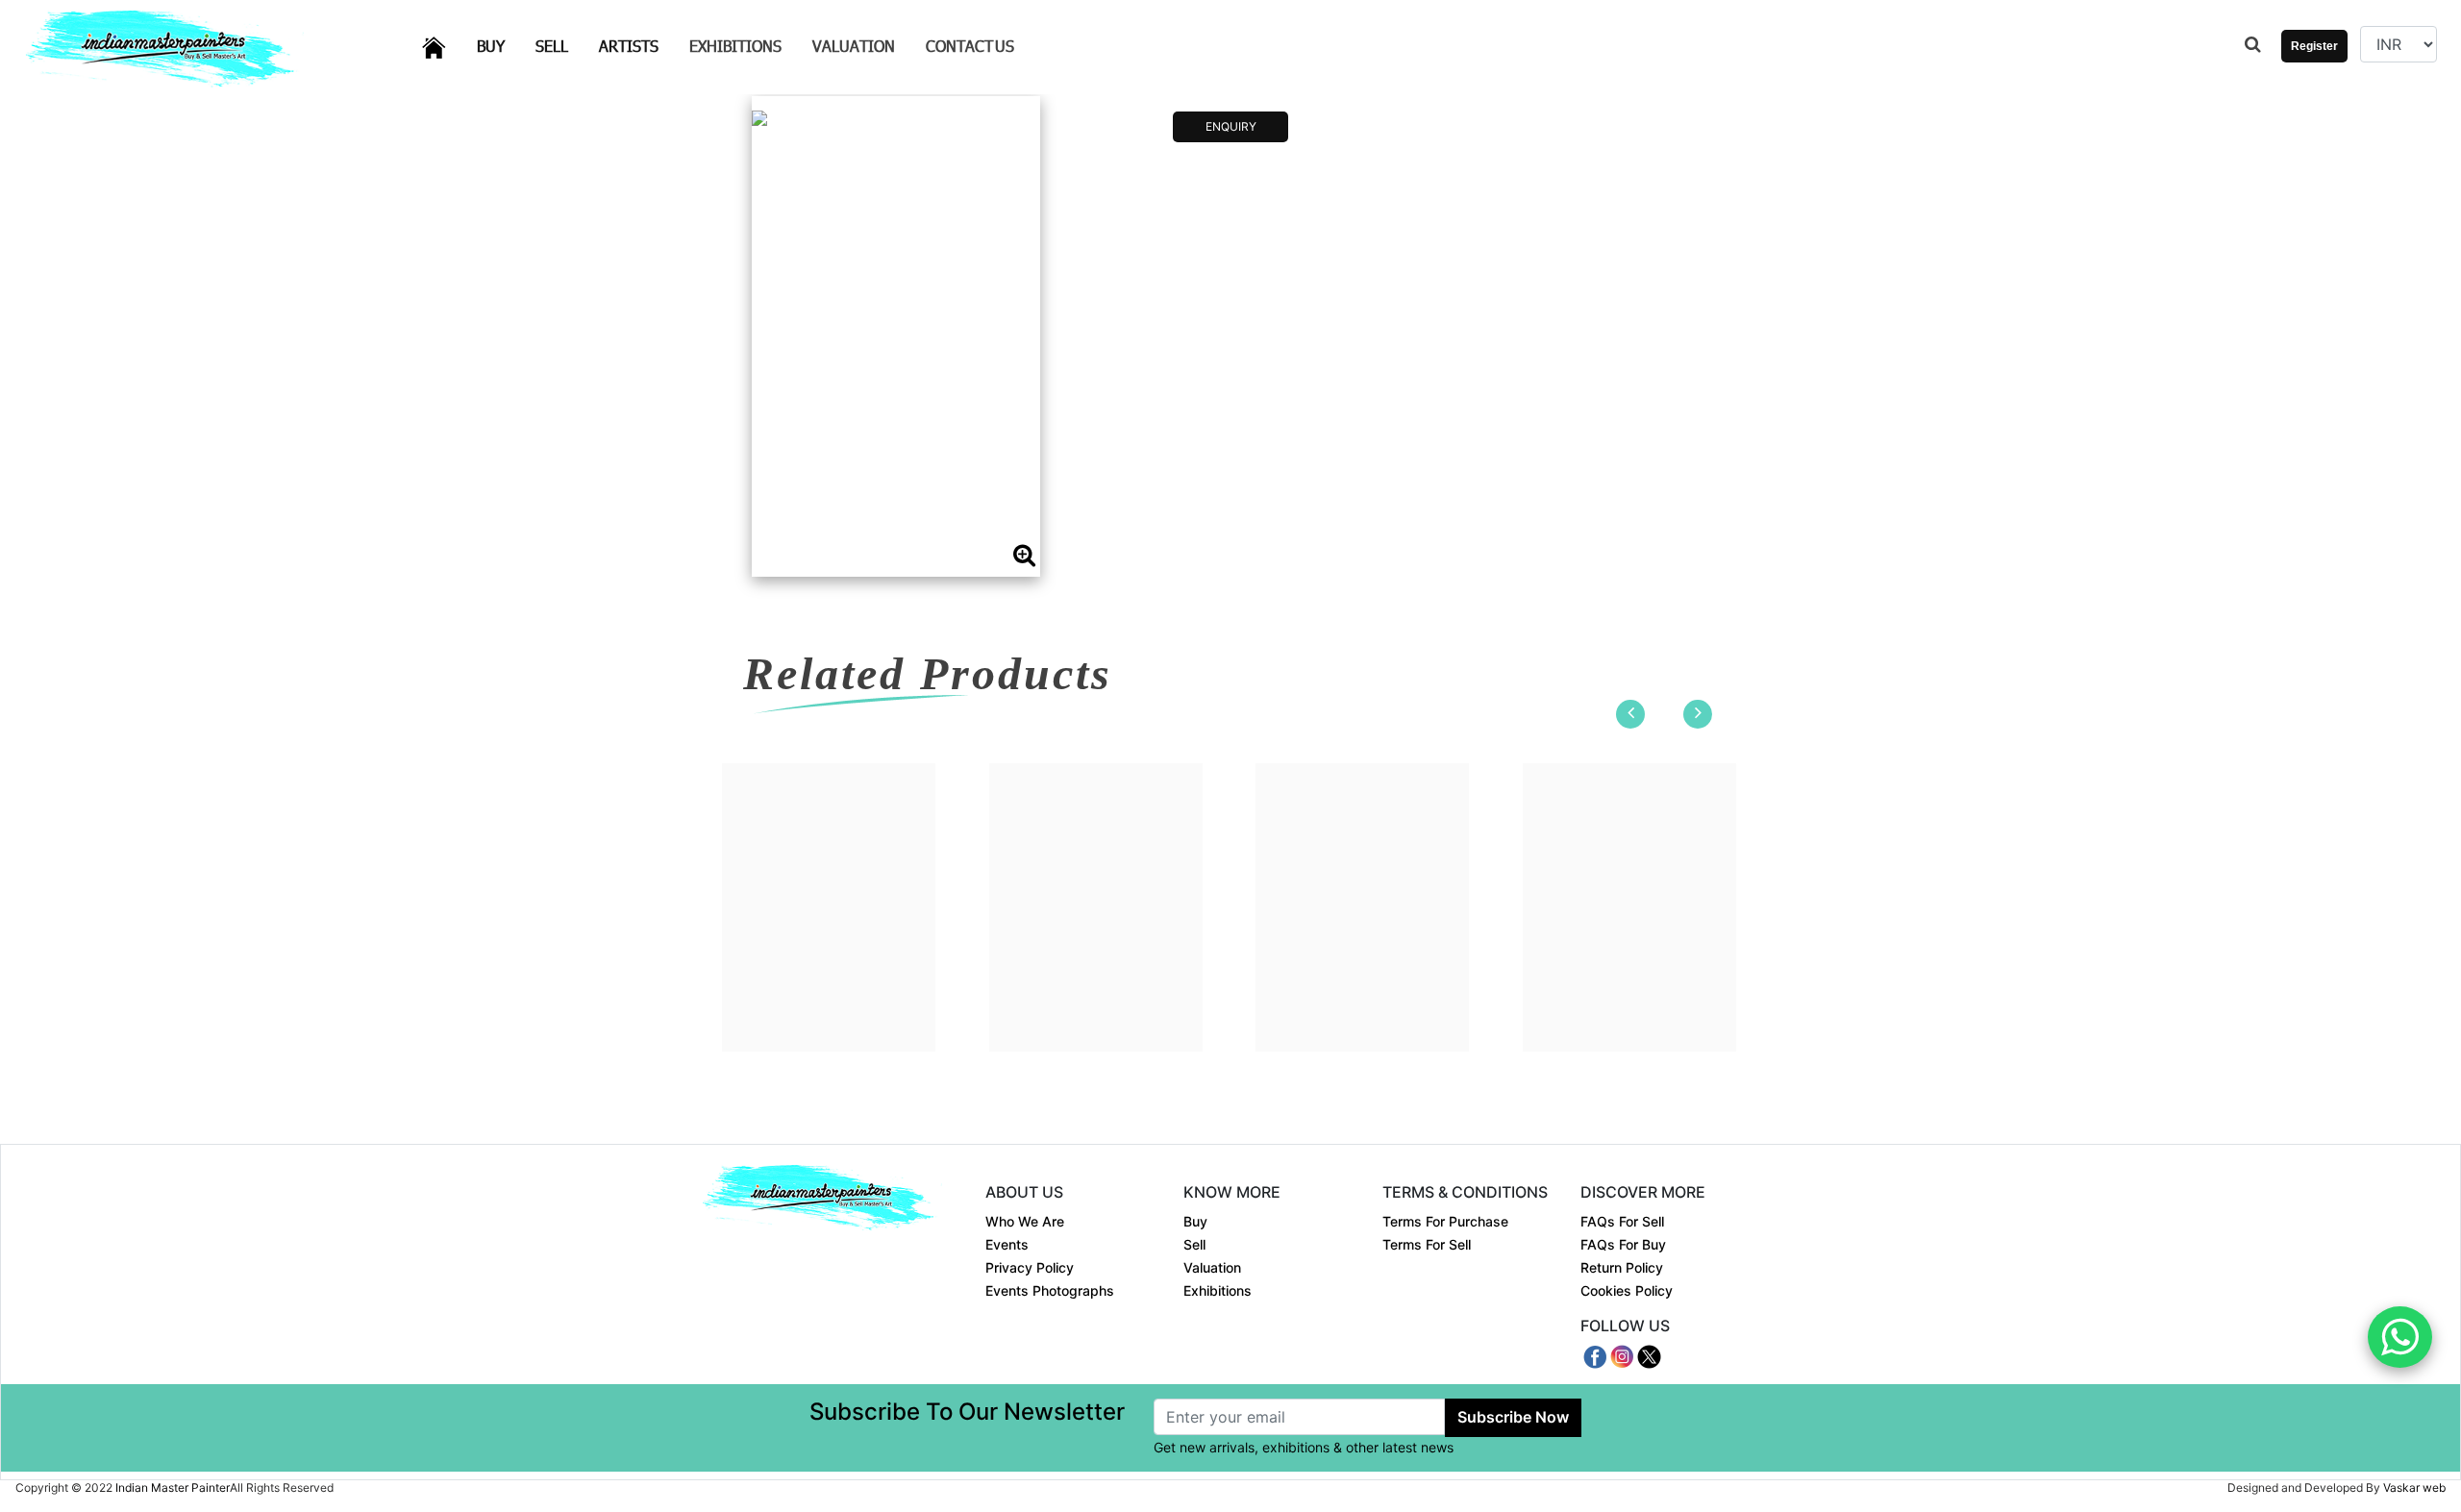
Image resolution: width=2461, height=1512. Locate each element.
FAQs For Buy (1623, 1244)
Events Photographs (1050, 1290)
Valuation (854, 46)
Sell (563, 45)
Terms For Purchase (1445, 1221)
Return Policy (1622, 1267)
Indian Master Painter (173, 1487)
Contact (970, 46)
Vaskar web (2414, 1487)
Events (1007, 1244)
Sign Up (2307, 104)
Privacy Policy (1030, 1267)
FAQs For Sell (1622, 1221)
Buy (502, 45)
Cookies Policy (1627, 1290)
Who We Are (1025, 1221)
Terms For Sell (1427, 1244)
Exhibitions (735, 46)
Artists (640, 45)
